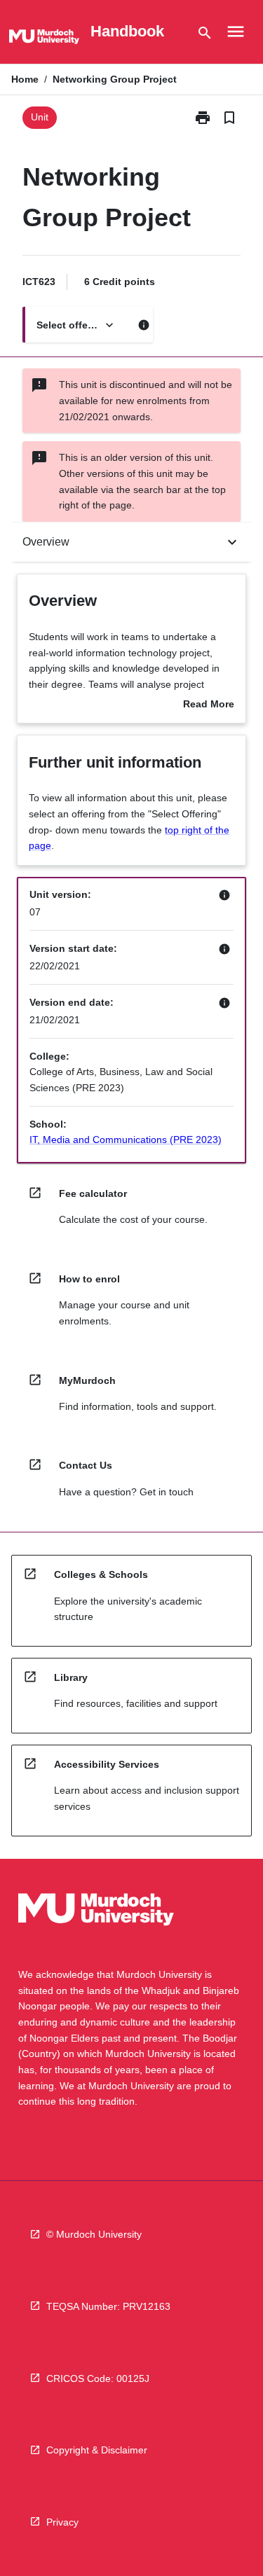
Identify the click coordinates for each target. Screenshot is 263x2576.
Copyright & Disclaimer (97, 2450)
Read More (209, 705)
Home (25, 79)
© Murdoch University (94, 2234)
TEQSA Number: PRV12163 (108, 2306)
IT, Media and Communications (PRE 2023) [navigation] (126, 1140)
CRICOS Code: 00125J (98, 2378)
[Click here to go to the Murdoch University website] (44, 39)
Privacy (62, 2522)
